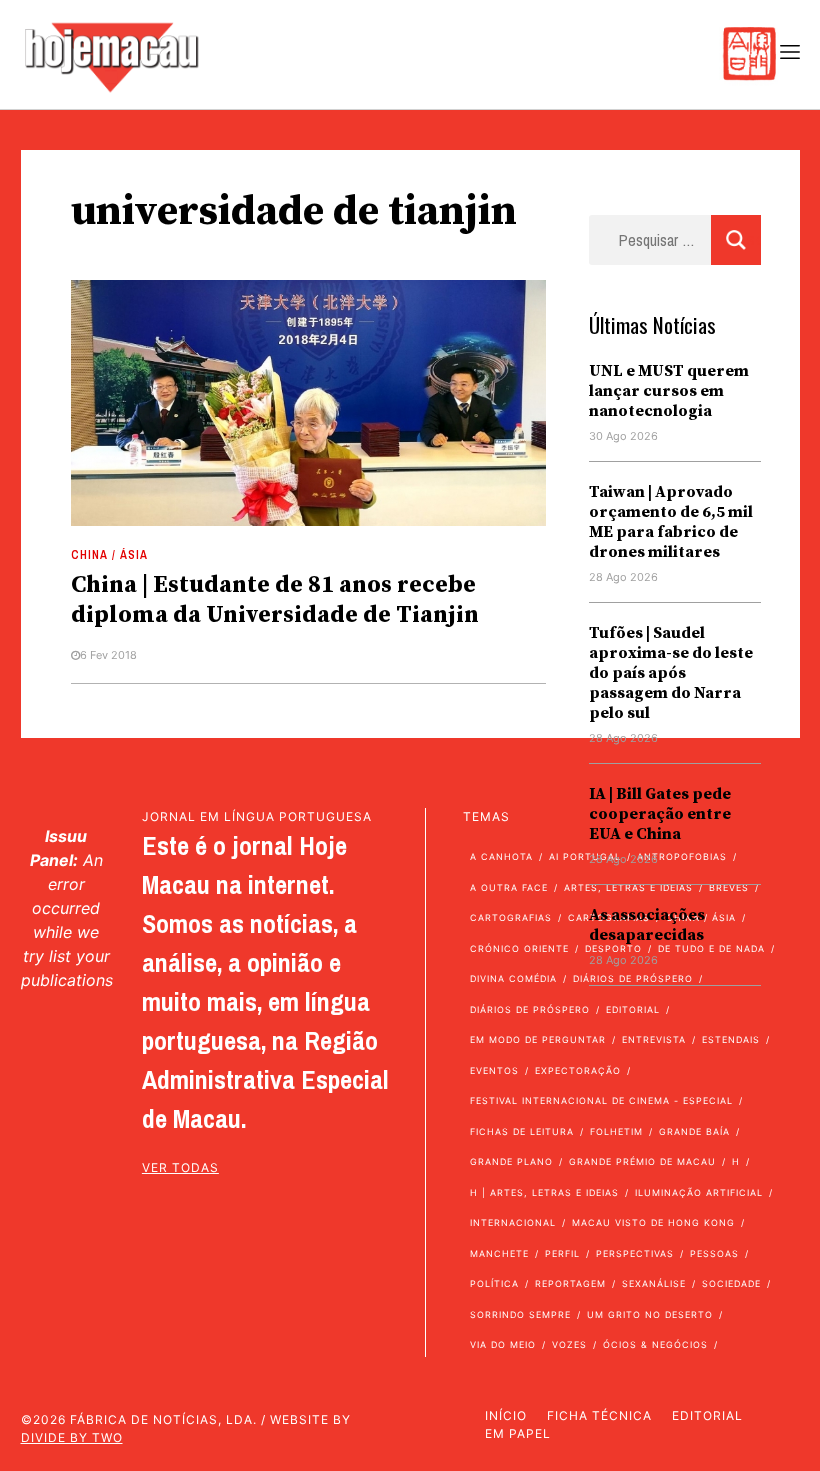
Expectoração (578, 1070)
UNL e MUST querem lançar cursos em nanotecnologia (669, 391)
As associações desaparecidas (647, 925)
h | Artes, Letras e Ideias (544, 1192)
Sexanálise (654, 1283)
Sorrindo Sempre (520, 1314)
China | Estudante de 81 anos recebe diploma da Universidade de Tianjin (275, 600)
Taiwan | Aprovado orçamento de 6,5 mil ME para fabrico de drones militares (671, 522)
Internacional (513, 1222)
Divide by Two (72, 1437)
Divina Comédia (513, 978)
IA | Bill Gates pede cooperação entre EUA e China (660, 814)
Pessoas (714, 1253)
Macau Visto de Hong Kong (653, 1222)
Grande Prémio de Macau (642, 1161)
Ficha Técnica (599, 1415)
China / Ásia (109, 555)
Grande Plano (511, 1161)
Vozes (569, 1344)
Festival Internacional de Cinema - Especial (601, 1100)
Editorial (707, 1415)
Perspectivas (635, 1253)
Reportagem (570, 1283)
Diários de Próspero (530, 1009)
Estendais (731, 1039)
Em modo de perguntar (538, 1039)
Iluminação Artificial (699, 1192)
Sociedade (731, 1283)
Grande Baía (694, 1131)
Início (506, 1415)
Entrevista (654, 1039)
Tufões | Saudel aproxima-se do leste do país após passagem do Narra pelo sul (671, 673)
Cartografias (511, 917)
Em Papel (518, 1433)
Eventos (494, 1070)
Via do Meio (503, 1344)
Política (494, 1283)
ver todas (180, 1167)
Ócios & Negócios (655, 1344)
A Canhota (501, 856)
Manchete (499, 1253)
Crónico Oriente (519, 948)
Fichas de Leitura (522, 1131)
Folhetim (616, 1131)
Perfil (562, 1253)
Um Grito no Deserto (650, 1314)
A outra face (509, 887)
